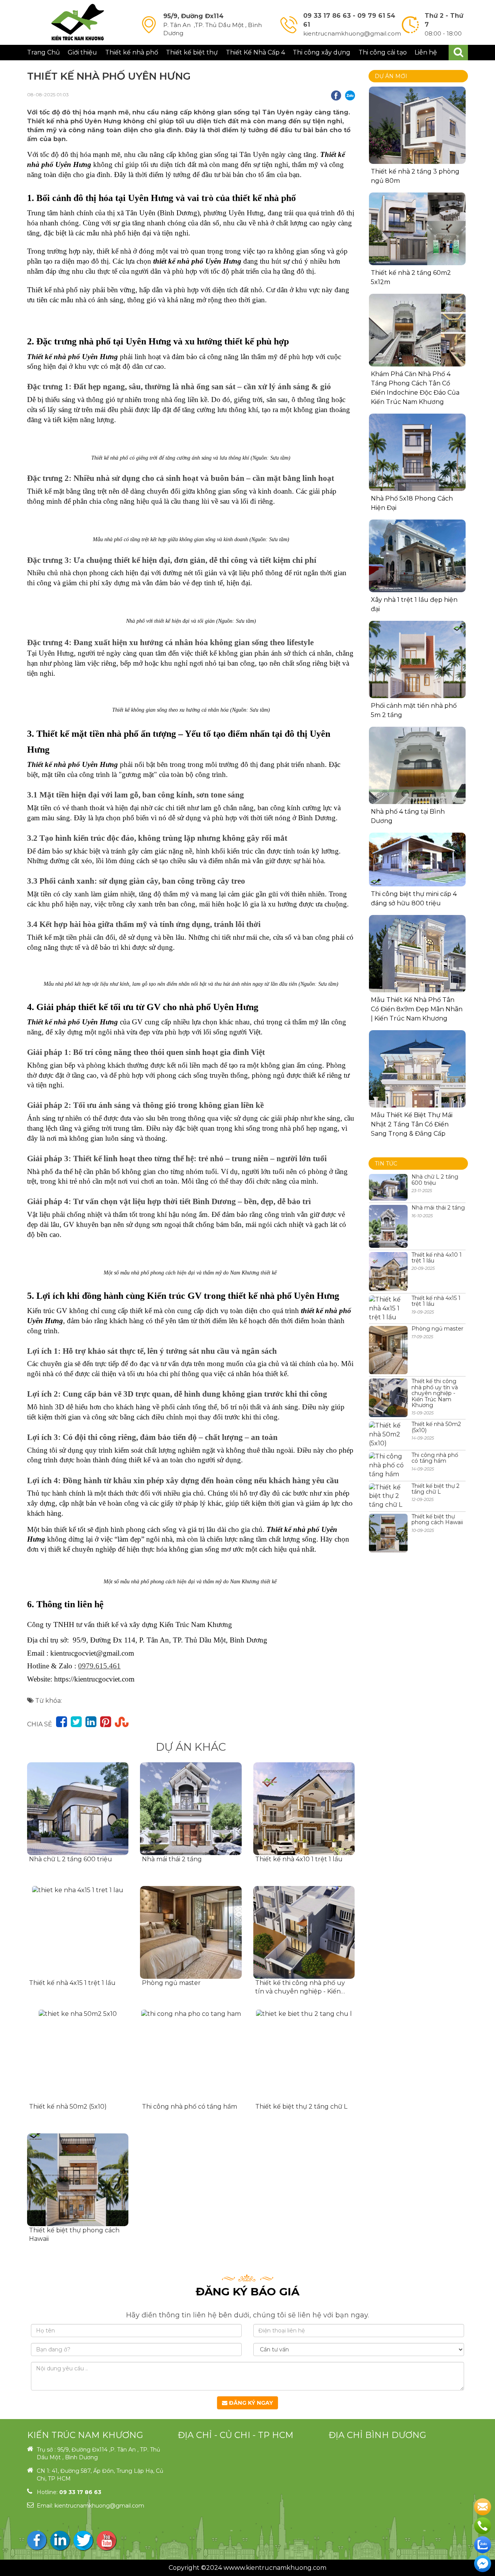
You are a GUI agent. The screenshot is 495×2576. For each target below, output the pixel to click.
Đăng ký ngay (250, 2403)
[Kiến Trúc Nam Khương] (78, 22)
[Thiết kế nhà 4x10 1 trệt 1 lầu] (304, 1809)
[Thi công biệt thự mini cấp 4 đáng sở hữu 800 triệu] (417, 860)
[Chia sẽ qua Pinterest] (106, 1722)
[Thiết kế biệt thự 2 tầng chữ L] (304, 2056)
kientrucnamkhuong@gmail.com (99, 2506)
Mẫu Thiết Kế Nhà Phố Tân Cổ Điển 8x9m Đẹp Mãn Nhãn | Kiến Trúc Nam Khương (417, 1009)
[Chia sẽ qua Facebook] (61, 1722)
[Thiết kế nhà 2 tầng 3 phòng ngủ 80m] (417, 135)
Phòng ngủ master (171, 1983)
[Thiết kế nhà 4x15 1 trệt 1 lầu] (78, 1932)
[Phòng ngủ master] (191, 1932)
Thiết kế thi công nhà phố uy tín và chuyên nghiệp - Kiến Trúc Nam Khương (300, 1992)
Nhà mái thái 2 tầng (172, 1859)
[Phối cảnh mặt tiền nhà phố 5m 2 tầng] (417, 669)
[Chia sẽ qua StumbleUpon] (122, 1722)
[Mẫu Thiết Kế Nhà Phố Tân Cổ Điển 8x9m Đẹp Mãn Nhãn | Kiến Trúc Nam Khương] (417, 963)
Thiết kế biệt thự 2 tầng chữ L (301, 2107)
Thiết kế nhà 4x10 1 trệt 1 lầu (299, 1859)
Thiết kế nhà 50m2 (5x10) (68, 2107)
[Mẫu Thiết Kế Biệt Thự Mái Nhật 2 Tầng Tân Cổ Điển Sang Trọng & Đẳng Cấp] (417, 1079)
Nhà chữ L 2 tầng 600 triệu (71, 1859)
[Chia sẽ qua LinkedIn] (91, 1722)
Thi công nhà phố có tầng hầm (189, 2107)
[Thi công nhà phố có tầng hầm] (191, 2056)
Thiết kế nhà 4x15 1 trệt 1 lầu (72, 1983)
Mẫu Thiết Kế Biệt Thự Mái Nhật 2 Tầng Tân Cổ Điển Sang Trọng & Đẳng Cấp (412, 1124)
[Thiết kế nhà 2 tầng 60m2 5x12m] (417, 229)
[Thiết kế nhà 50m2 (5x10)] (78, 2056)
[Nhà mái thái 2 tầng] (191, 1809)
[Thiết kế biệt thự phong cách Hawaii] (78, 2180)
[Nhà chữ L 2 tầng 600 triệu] (78, 1809)
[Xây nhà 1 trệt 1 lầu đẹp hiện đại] (417, 556)
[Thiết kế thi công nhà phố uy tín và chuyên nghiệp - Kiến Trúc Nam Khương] (304, 1932)
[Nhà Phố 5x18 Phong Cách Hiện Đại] (417, 462)
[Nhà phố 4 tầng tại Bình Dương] (417, 791)
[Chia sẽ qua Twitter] (76, 1722)
